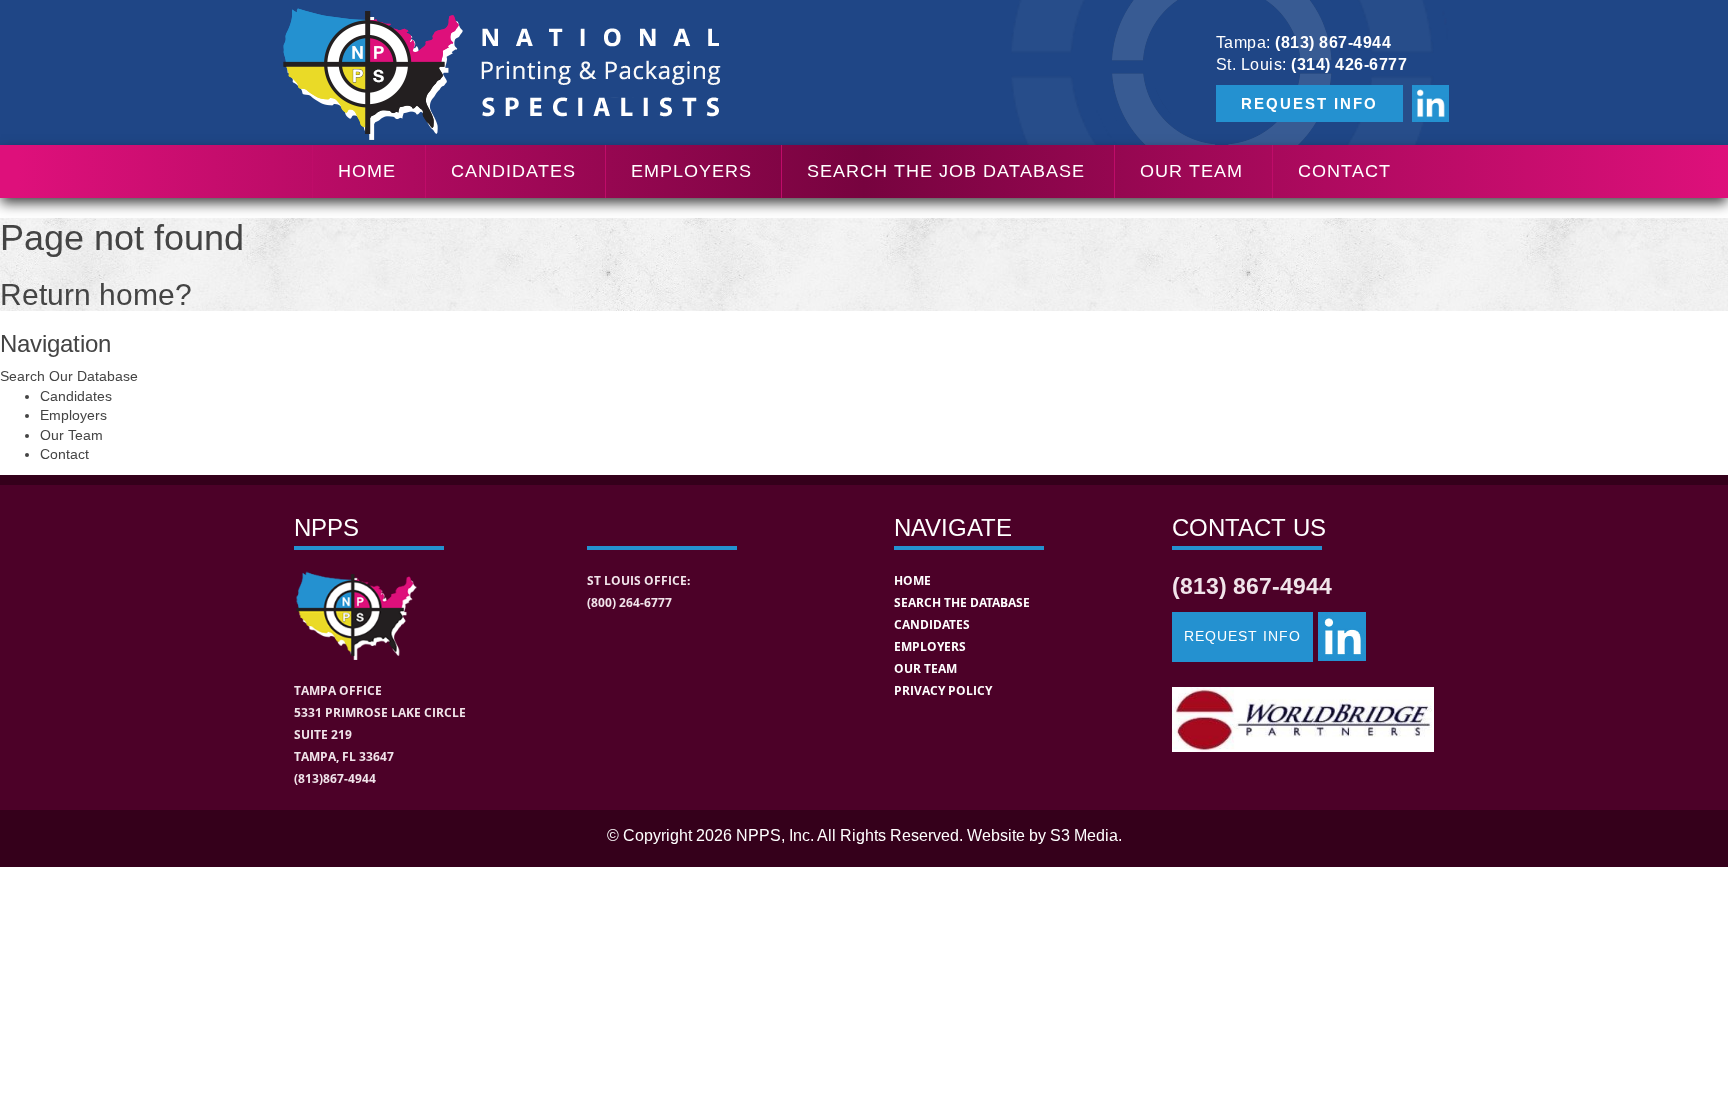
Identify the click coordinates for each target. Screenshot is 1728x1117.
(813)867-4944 (335, 778)
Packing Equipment (1218, 274)
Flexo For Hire (1198, 376)
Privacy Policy (943, 690)
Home (367, 171)
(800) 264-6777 (629, 602)
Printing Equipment (1217, 223)
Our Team (1191, 171)
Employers (691, 171)
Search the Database (962, 602)
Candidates (513, 171)
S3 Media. (1086, 835)
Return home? (96, 294)
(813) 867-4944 (1333, 42)
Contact (1344, 171)
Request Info (1242, 636)
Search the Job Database (946, 171)
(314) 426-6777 (1349, 64)
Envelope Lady (1200, 427)
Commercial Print (1209, 325)
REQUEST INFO (1309, 103)
